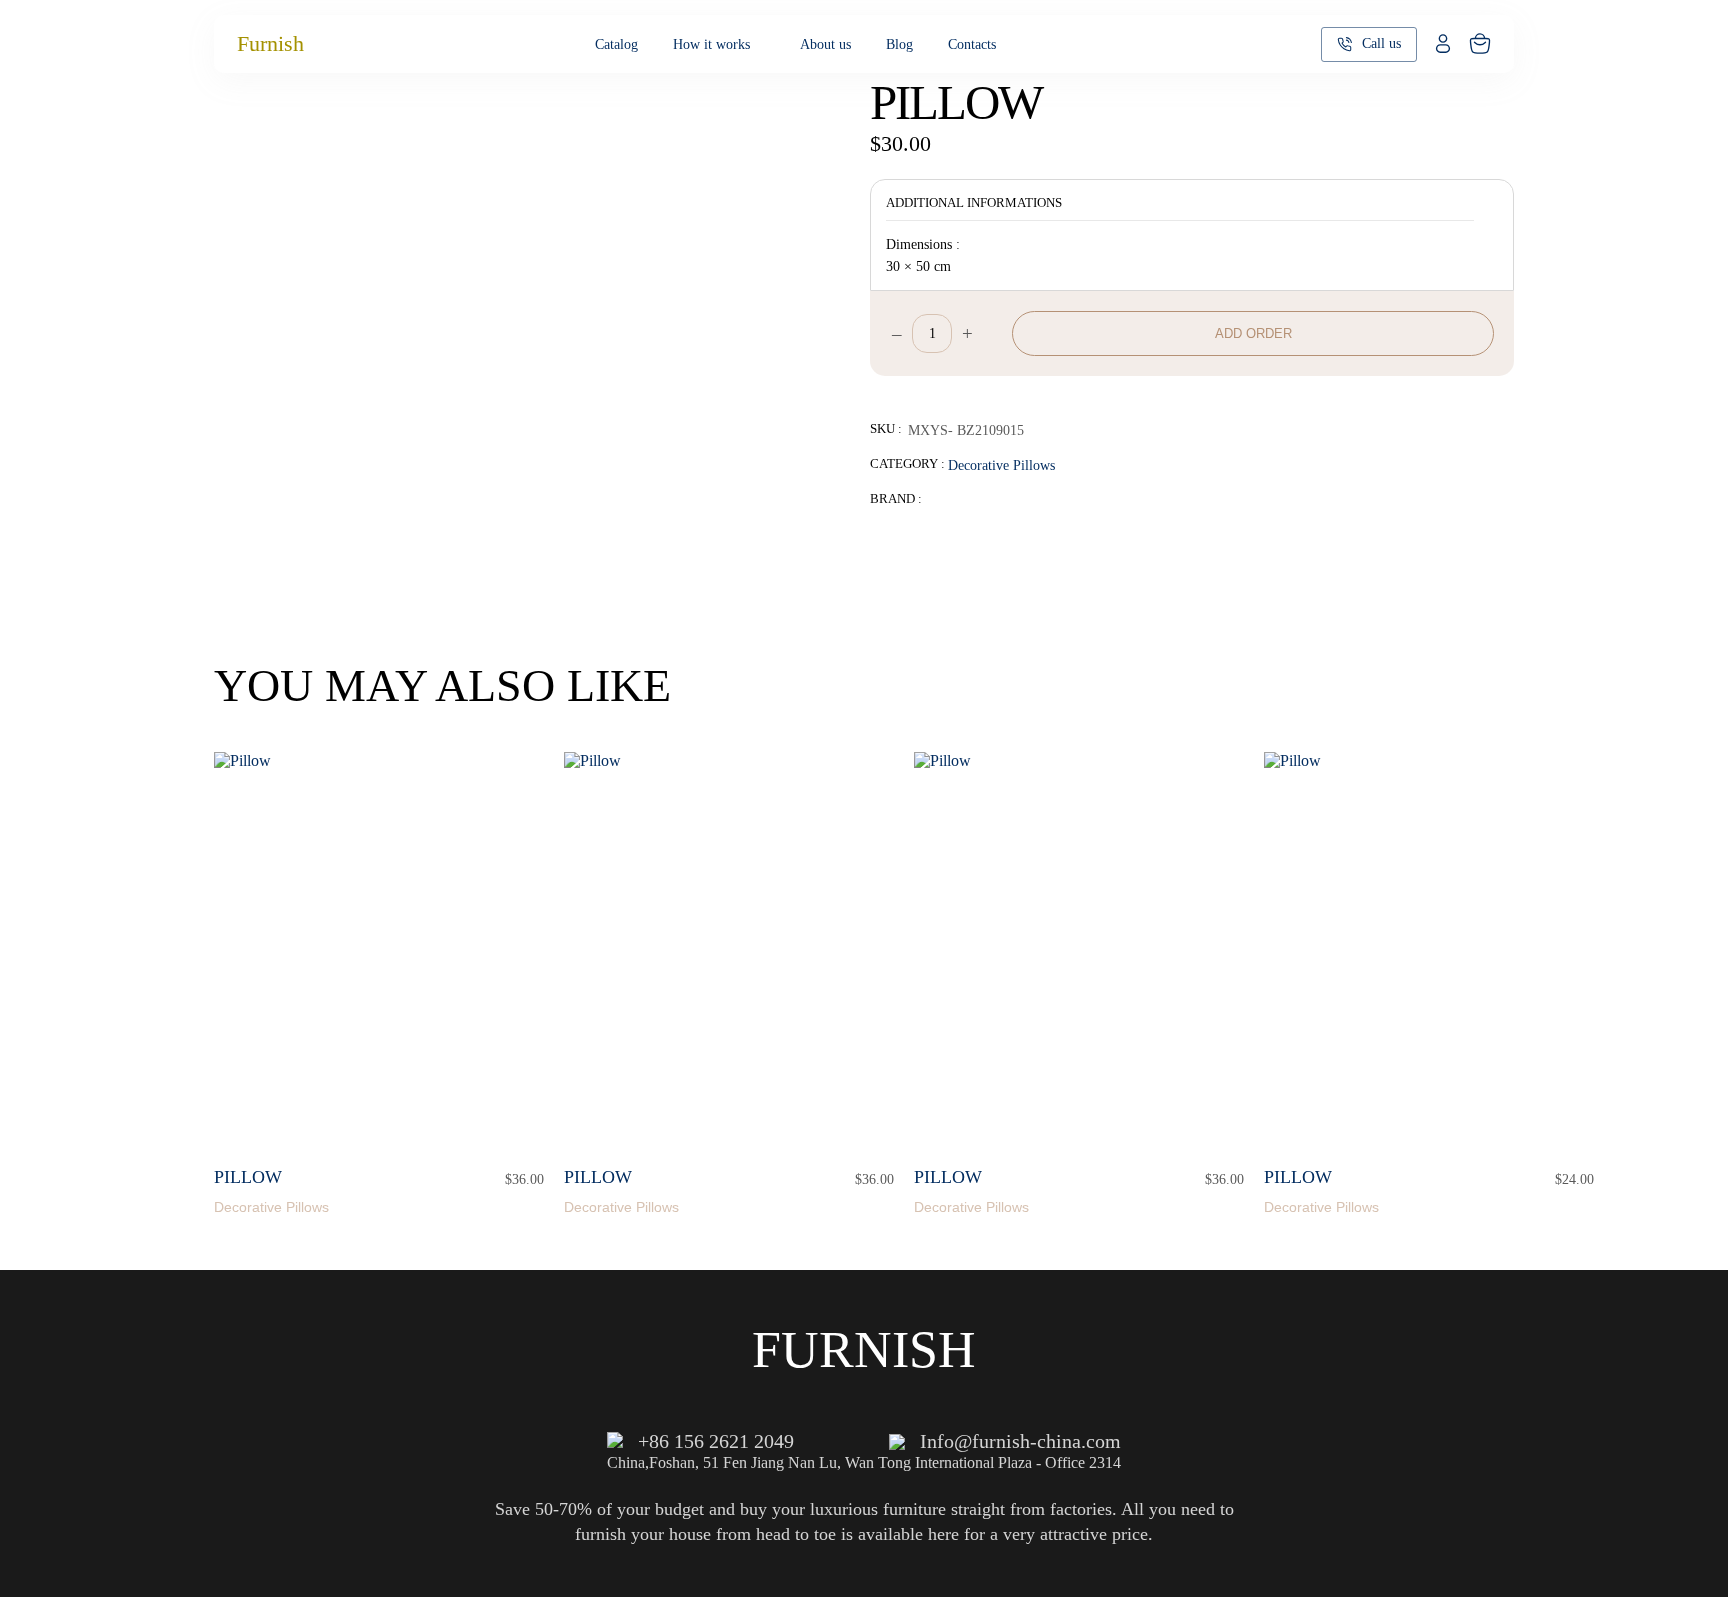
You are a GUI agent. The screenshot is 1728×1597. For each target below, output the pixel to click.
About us (825, 44)
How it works (711, 44)
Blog (899, 44)
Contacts (972, 44)
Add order (1253, 333)
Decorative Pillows (1001, 465)
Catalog (616, 44)
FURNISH (864, 1349)
